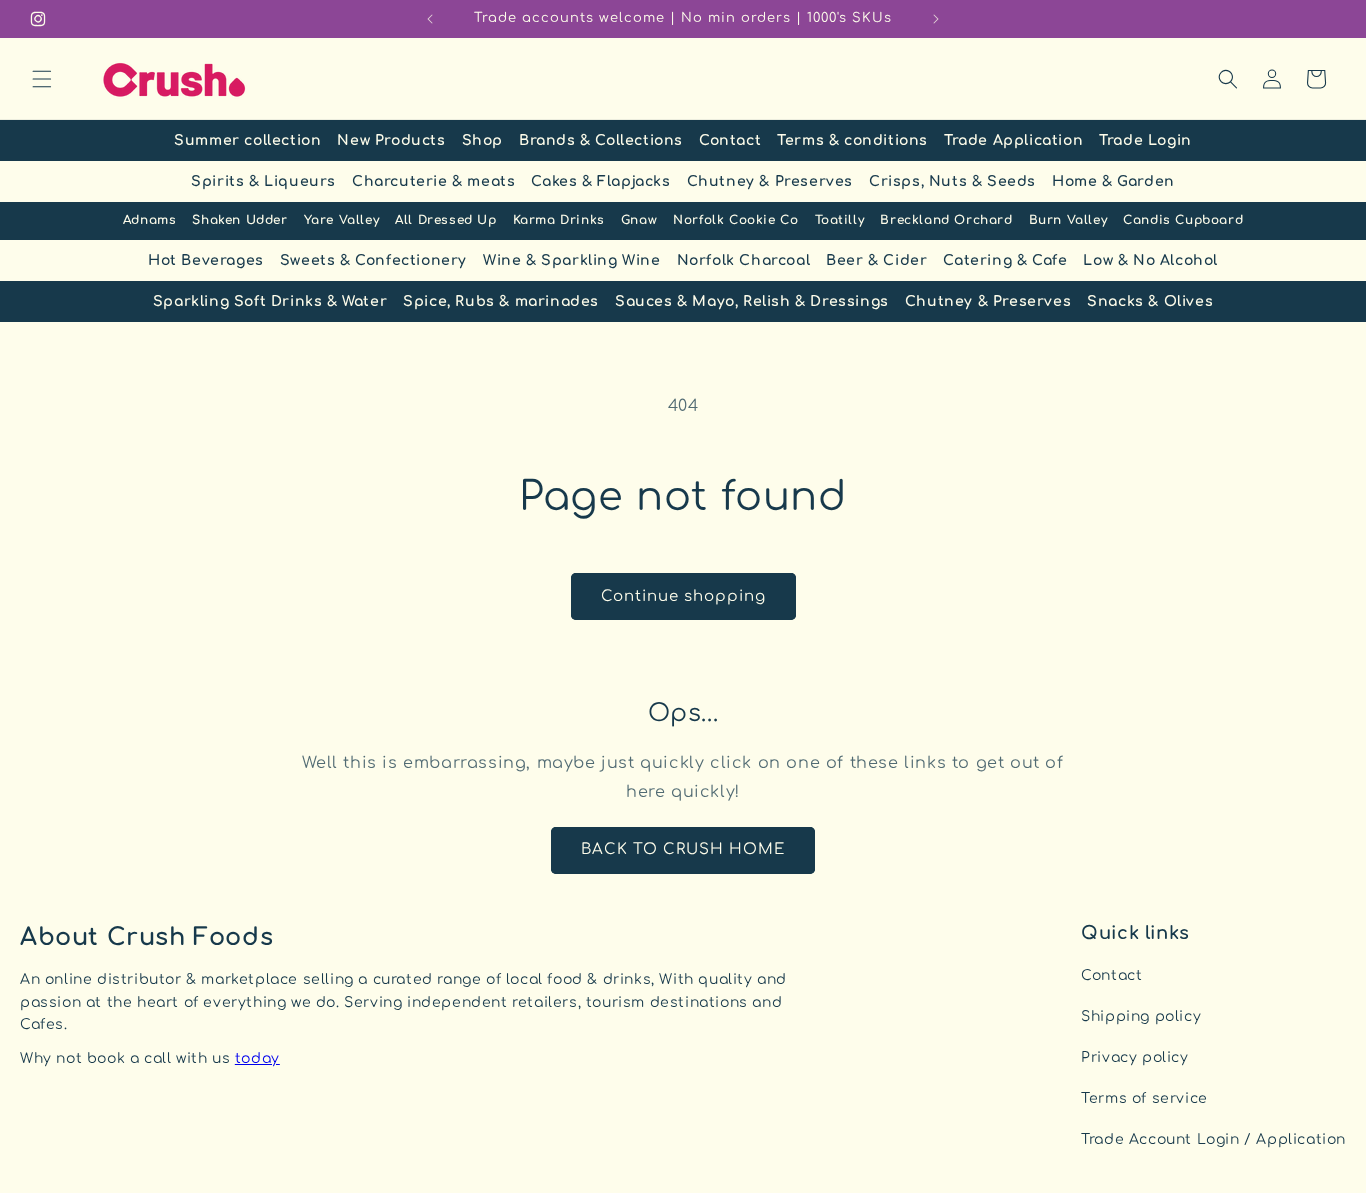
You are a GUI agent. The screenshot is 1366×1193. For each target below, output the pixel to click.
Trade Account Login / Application (1213, 1139)
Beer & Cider (876, 260)
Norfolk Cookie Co (735, 220)
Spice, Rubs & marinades (501, 301)
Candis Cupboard (1183, 220)
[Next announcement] (936, 19)
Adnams (150, 220)
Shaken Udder (239, 220)
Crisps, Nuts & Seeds (952, 181)
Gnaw (639, 220)
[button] (42, 79)
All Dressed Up (445, 220)
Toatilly (840, 220)
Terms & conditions (852, 140)
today (257, 1058)
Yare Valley (342, 220)
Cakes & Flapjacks (600, 181)
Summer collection (247, 140)
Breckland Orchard (946, 220)
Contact (730, 140)
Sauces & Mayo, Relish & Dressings (752, 301)
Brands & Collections (601, 140)
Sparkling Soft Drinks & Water (270, 301)
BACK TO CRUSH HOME (683, 849)
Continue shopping (683, 596)
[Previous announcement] (430, 19)
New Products (391, 140)
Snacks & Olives (1150, 301)
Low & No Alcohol (1150, 260)
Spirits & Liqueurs (263, 181)
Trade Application (1013, 140)
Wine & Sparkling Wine (572, 260)
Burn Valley (1068, 220)
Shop (482, 140)
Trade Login (1145, 140)
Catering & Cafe (1005, 260)
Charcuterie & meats (433, 181)
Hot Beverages (206, 260)
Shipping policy (1141, 1016)
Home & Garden (1113, 181)
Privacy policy (1134, 1057)
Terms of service (1144, 1098)
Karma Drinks (559, 220)
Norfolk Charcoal (744, 260)
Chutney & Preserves (770, 181)
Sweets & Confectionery (373, 260)
